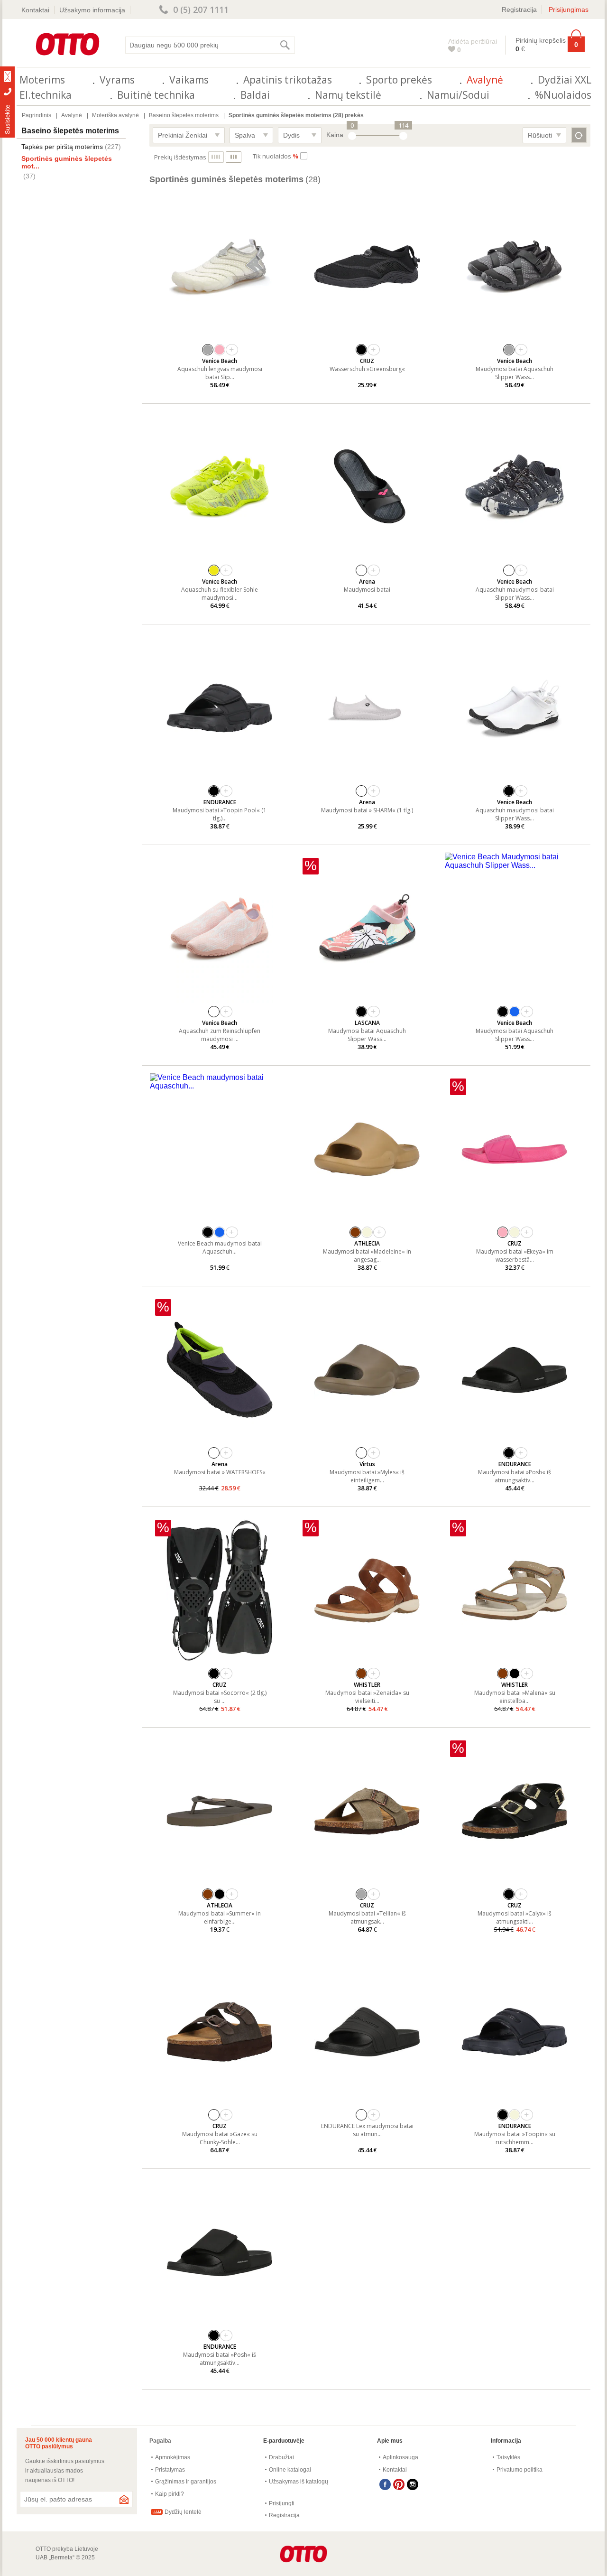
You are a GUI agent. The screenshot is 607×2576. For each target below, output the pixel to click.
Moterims (42, 80)
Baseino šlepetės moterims (184, 115)
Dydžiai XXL (565, 80)
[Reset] (579, 135)
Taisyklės (508, 2457)
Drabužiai (281, 2457)
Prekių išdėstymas (180, 157)
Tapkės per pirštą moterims (62, 147)
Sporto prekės (399, 80)
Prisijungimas (569, 9)
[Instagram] (413, 2484)
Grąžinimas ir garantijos (186, 2482)
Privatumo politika (520, 2470)
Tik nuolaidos (276, 156)
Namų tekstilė (348, 95)
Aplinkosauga (400, 2457)
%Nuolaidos (563, 95)
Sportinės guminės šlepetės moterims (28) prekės (296, 115)
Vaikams (189, 80)
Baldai (255, 95)
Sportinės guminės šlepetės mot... (67, 162)
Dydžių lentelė (183, 2512)
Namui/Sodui (458, 95)
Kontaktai (35, 10)
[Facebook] (385, 2484)
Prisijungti (282, 2503)
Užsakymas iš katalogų (299, 2482)
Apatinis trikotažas (288, 80)
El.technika (46, 95)
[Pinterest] (399, 2484)
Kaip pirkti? (170, 2494)
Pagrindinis (37, 115)
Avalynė (485, 80)
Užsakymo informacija (92, 10)
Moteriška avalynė (115, 115)
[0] (352, 136)
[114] (403, 136)
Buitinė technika (156, 95)
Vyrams (117, 80)
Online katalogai (290, 2470)
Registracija (519, 9)
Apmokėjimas (173, 2457)
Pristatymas (170, 2470)
